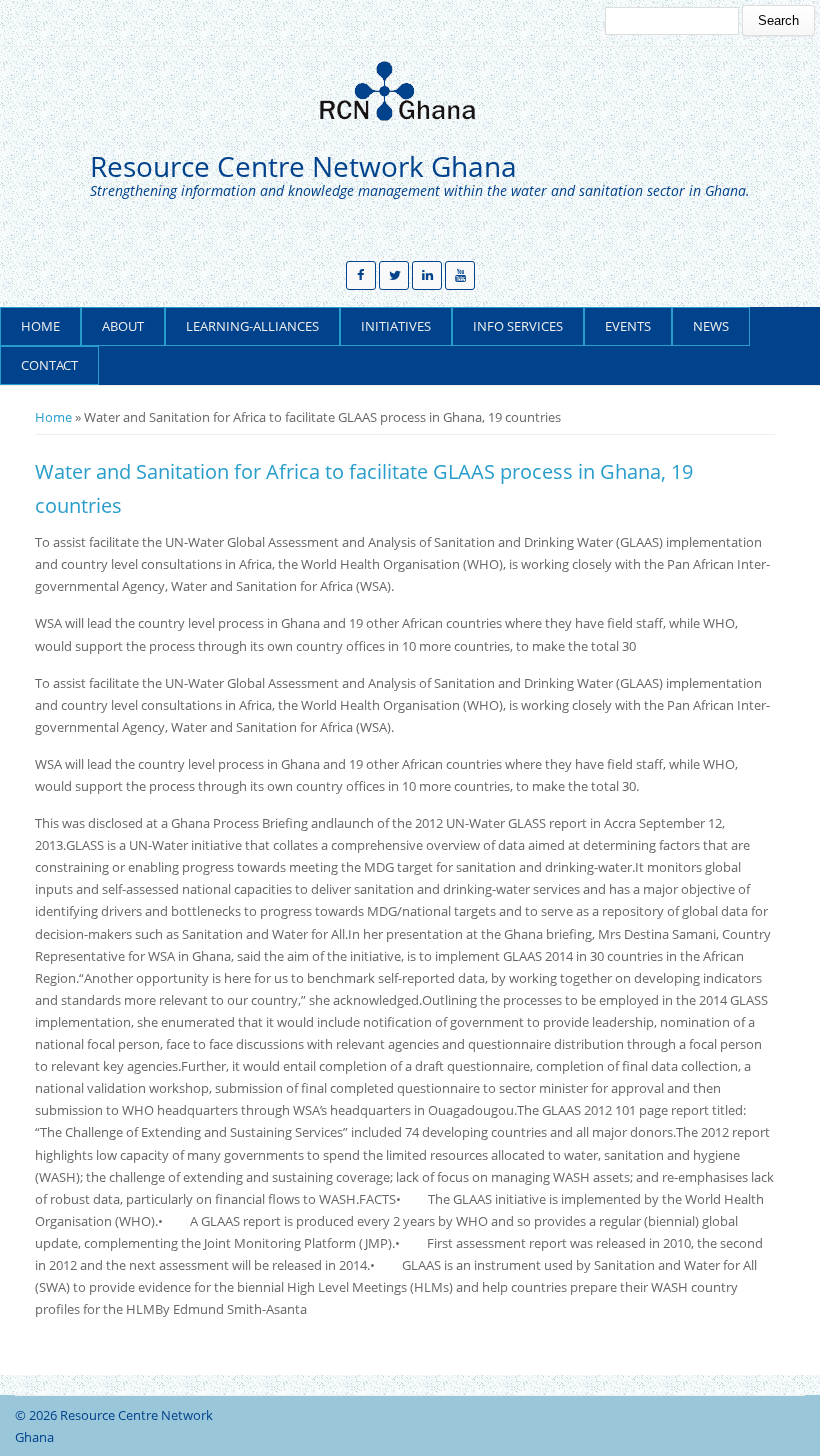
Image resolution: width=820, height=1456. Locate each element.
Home (40, 326)
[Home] (405, 91)
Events (628, 326)
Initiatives (396, 326)
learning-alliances (252, 326)
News (711, 326)
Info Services (518, 326)
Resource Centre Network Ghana (303, 167)
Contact (49, 365)
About (123, 326)
